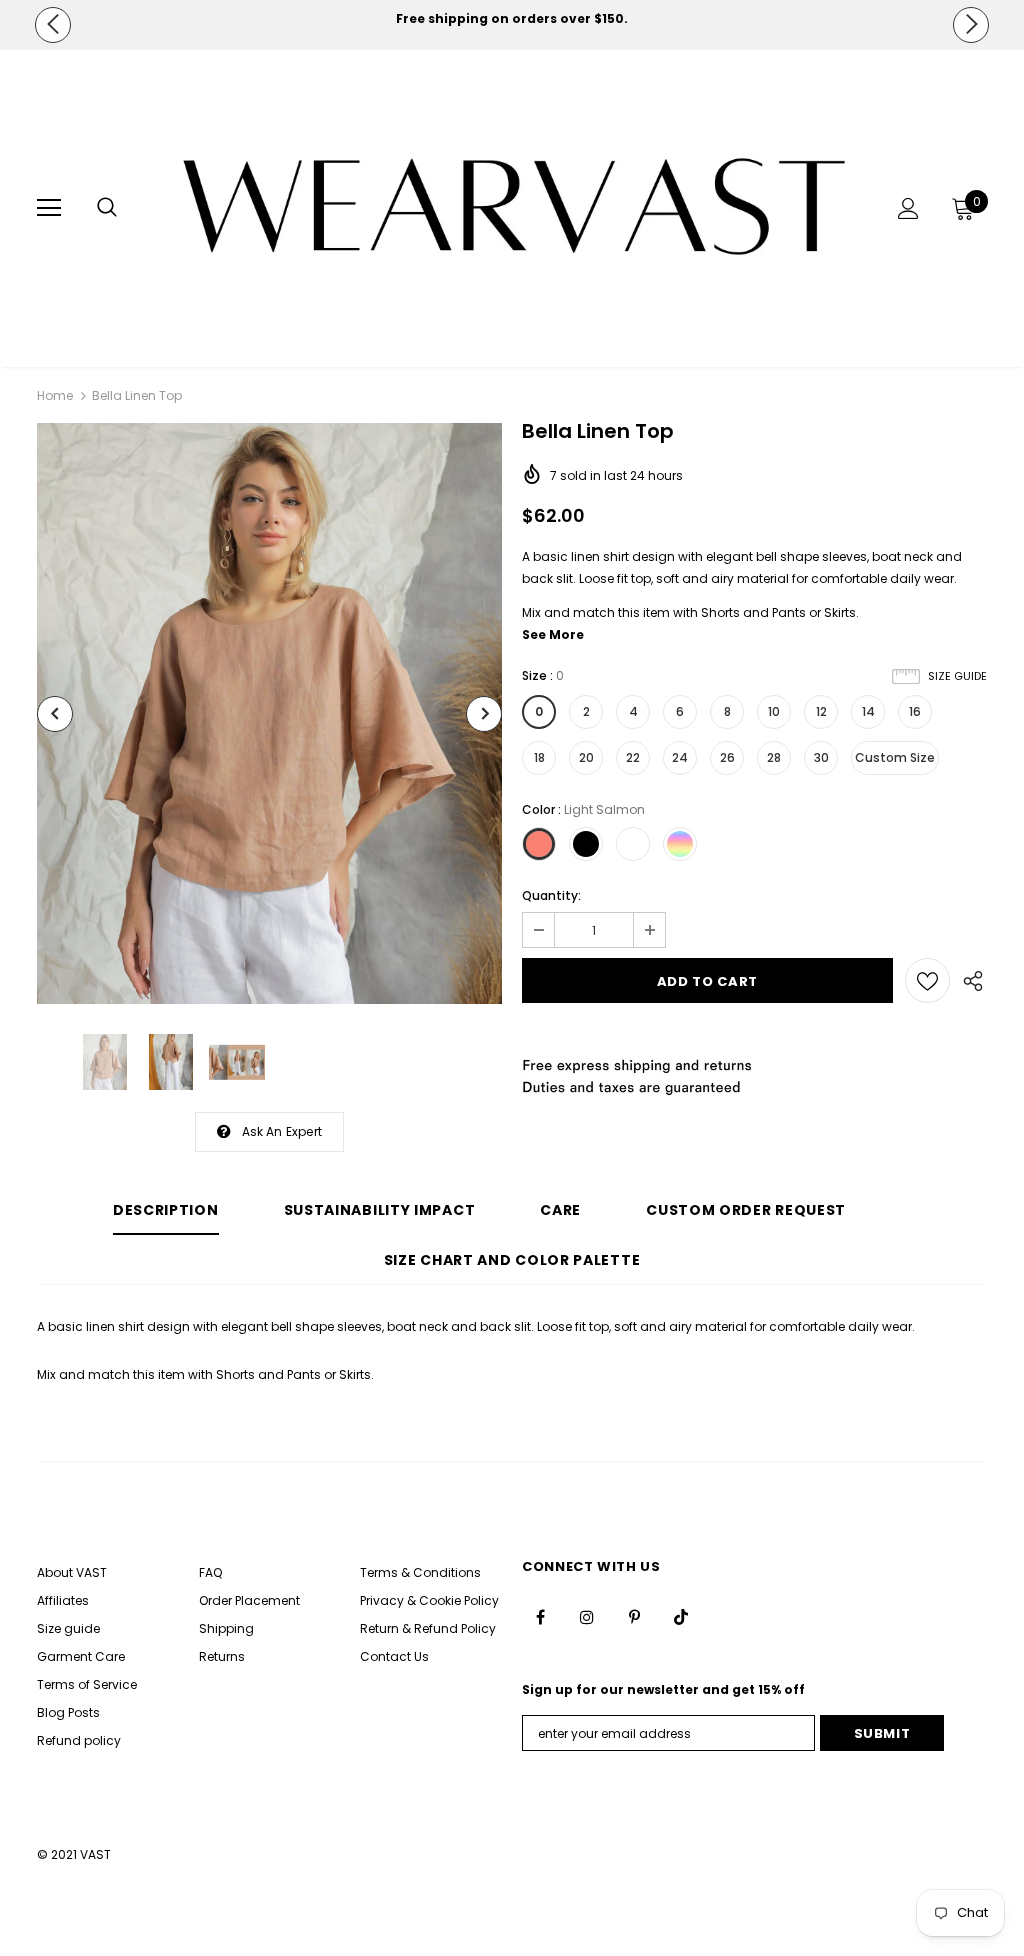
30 (821, 757)
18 (539, 757)
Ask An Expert (282, 1131)
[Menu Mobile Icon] (49, 208)
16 (915, 711)
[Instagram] (587, 1617)
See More (553, 634)
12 (821, 711)
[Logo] (514, 207)
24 (680, 757)
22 (633, 757)
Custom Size (895, 757)
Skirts (840, 612)
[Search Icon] (107, 208)
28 (774, 757)
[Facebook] (540, 1617)
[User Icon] (908, 208)
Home (55, 395)
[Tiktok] (681, 1617)
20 (586, 757)
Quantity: (551, 895)
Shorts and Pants (753, 612)
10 (774, 711)
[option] (512, 19)
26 (727, 757)
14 (868, 711)
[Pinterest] (634, 1617)
